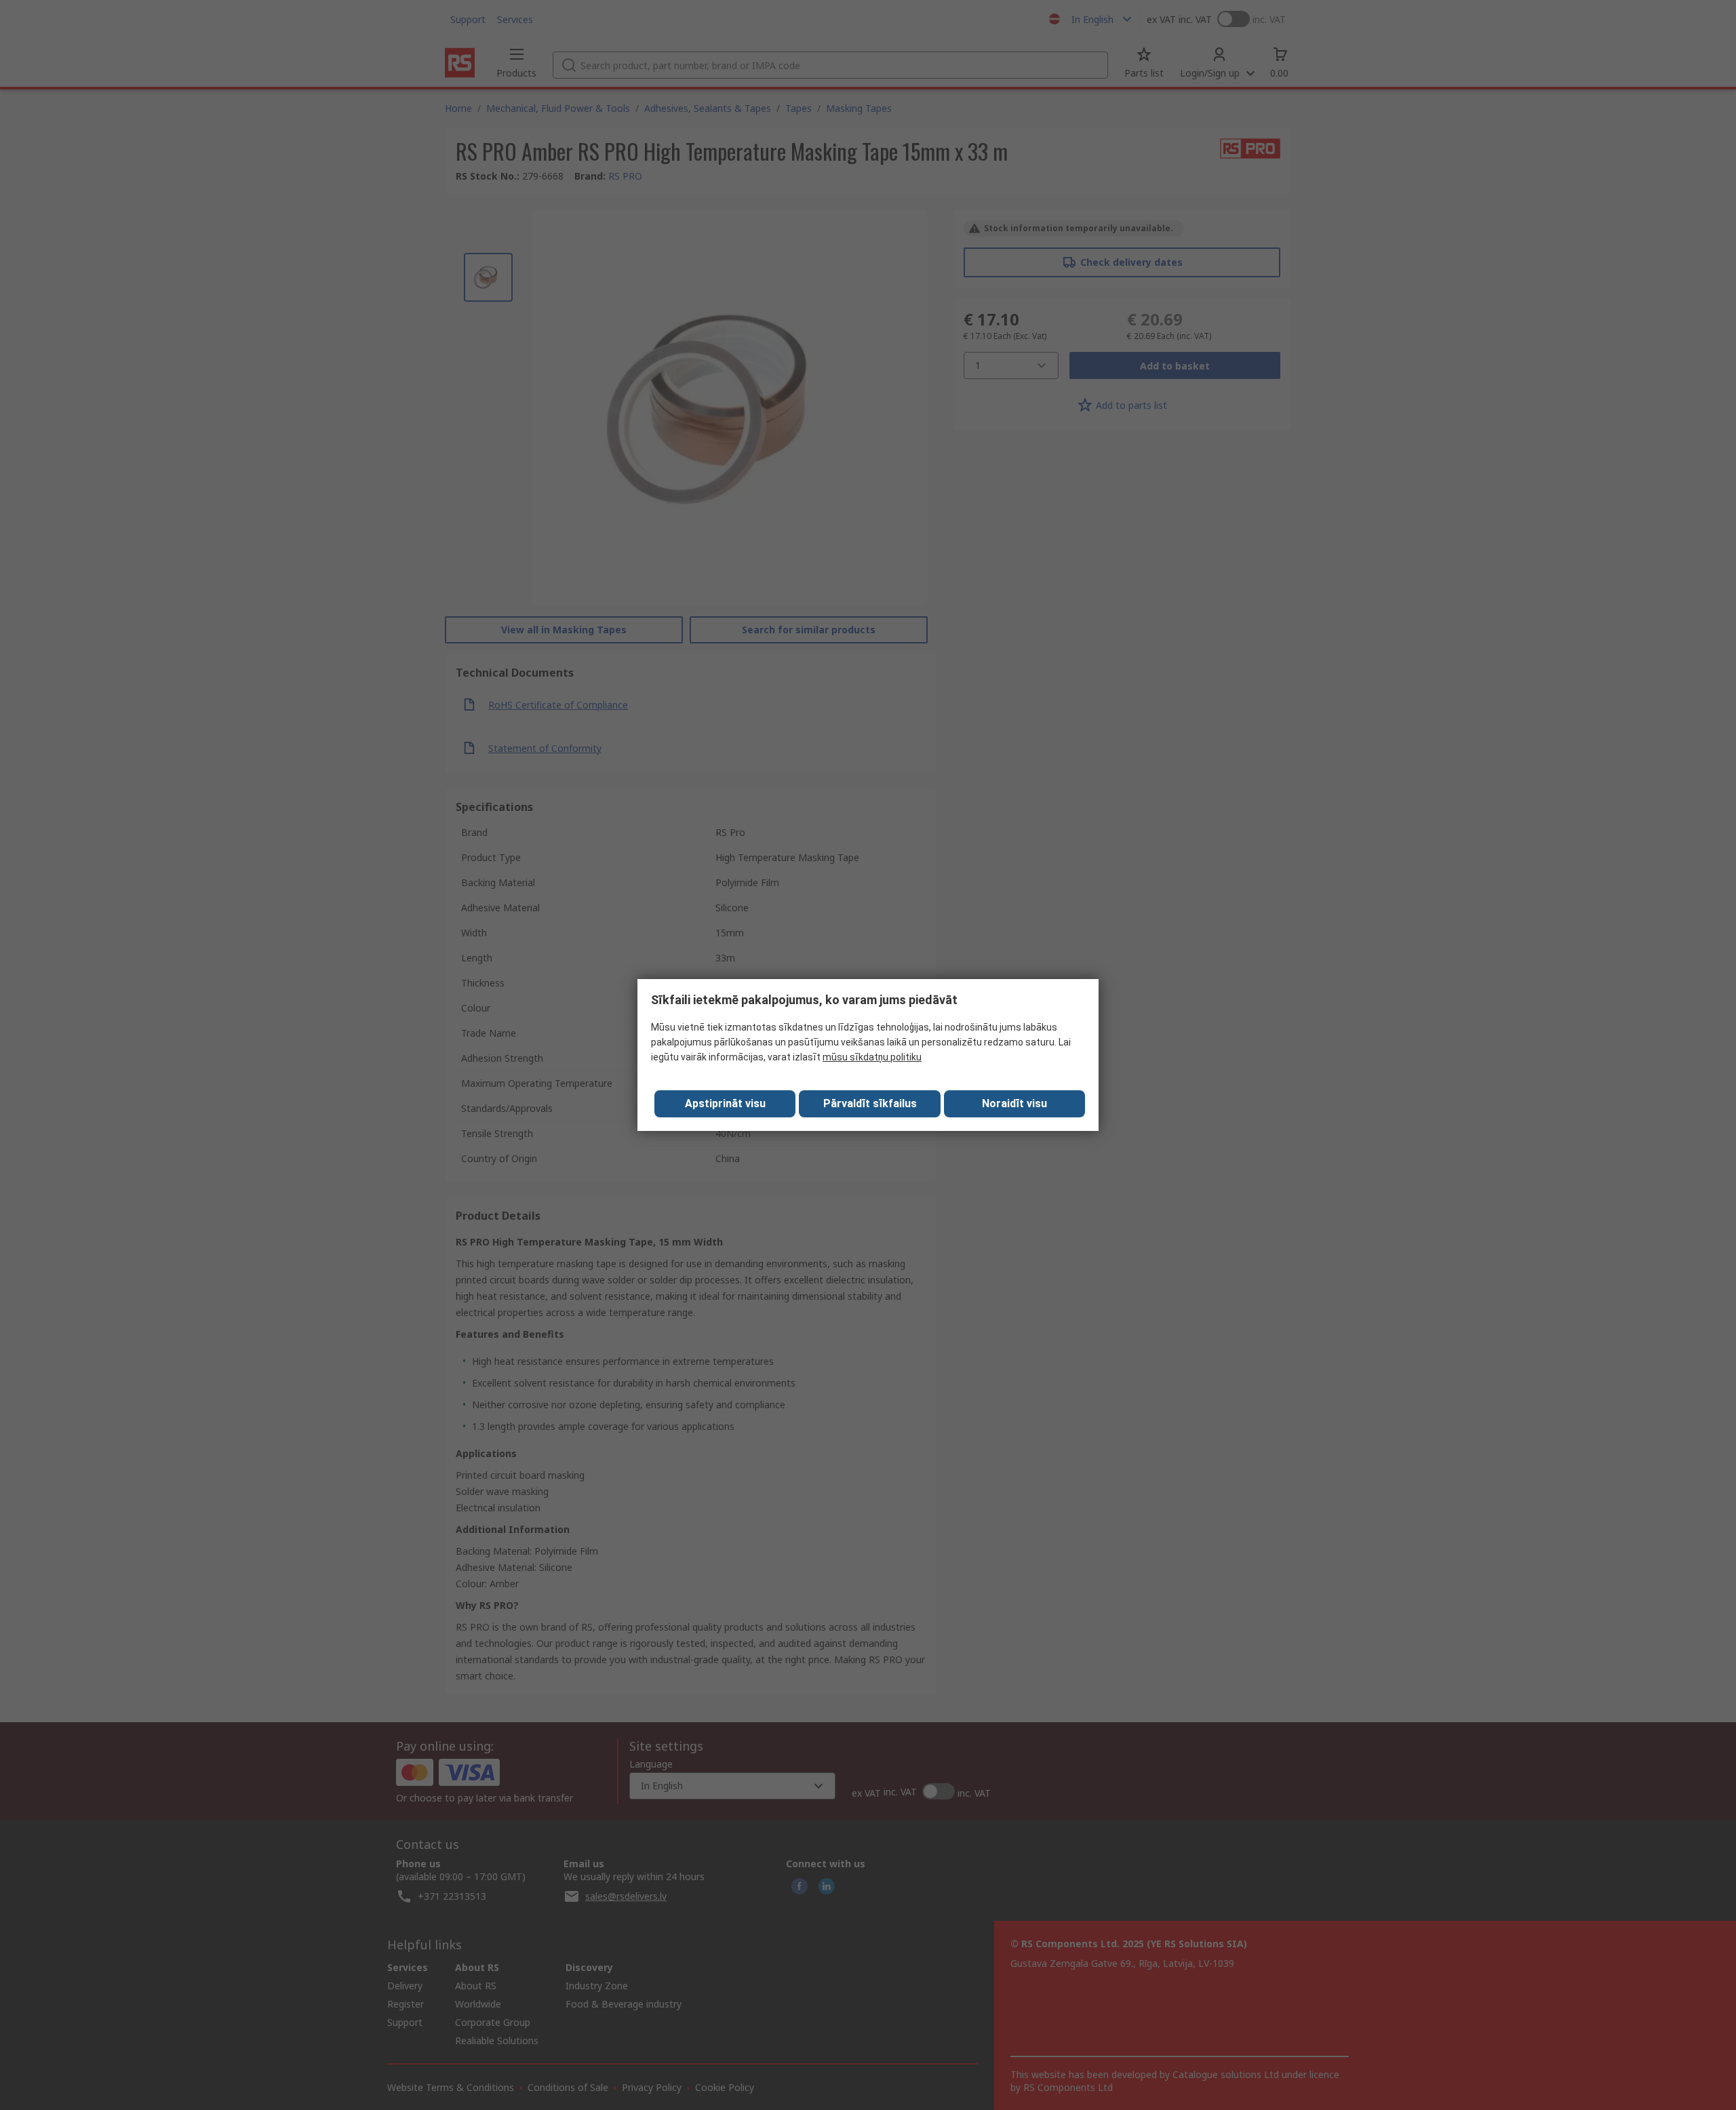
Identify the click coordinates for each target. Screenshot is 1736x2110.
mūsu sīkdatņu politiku (872, 1057)
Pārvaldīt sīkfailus (870, 1103)
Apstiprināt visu (725, 1103)
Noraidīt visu (1014, 1103)
